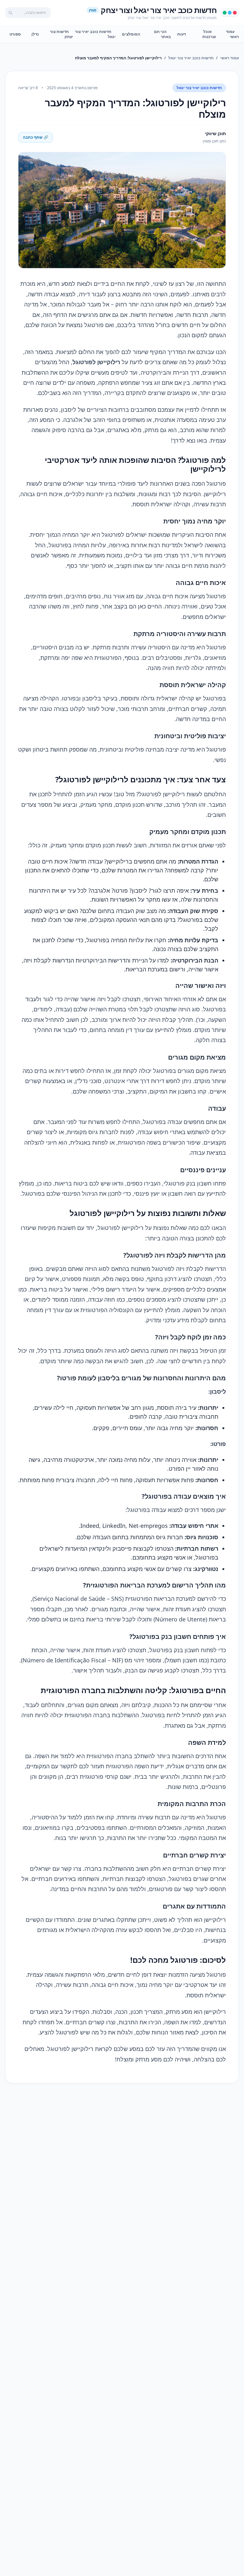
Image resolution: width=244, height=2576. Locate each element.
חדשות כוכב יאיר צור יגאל (95, 34)
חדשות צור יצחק (61, 34)
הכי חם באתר (163, 34)
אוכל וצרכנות (209, 34)
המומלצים (131, 34)
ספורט (15, 34)
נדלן (35, 34)
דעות (182, 34)
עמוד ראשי (232, 34)
